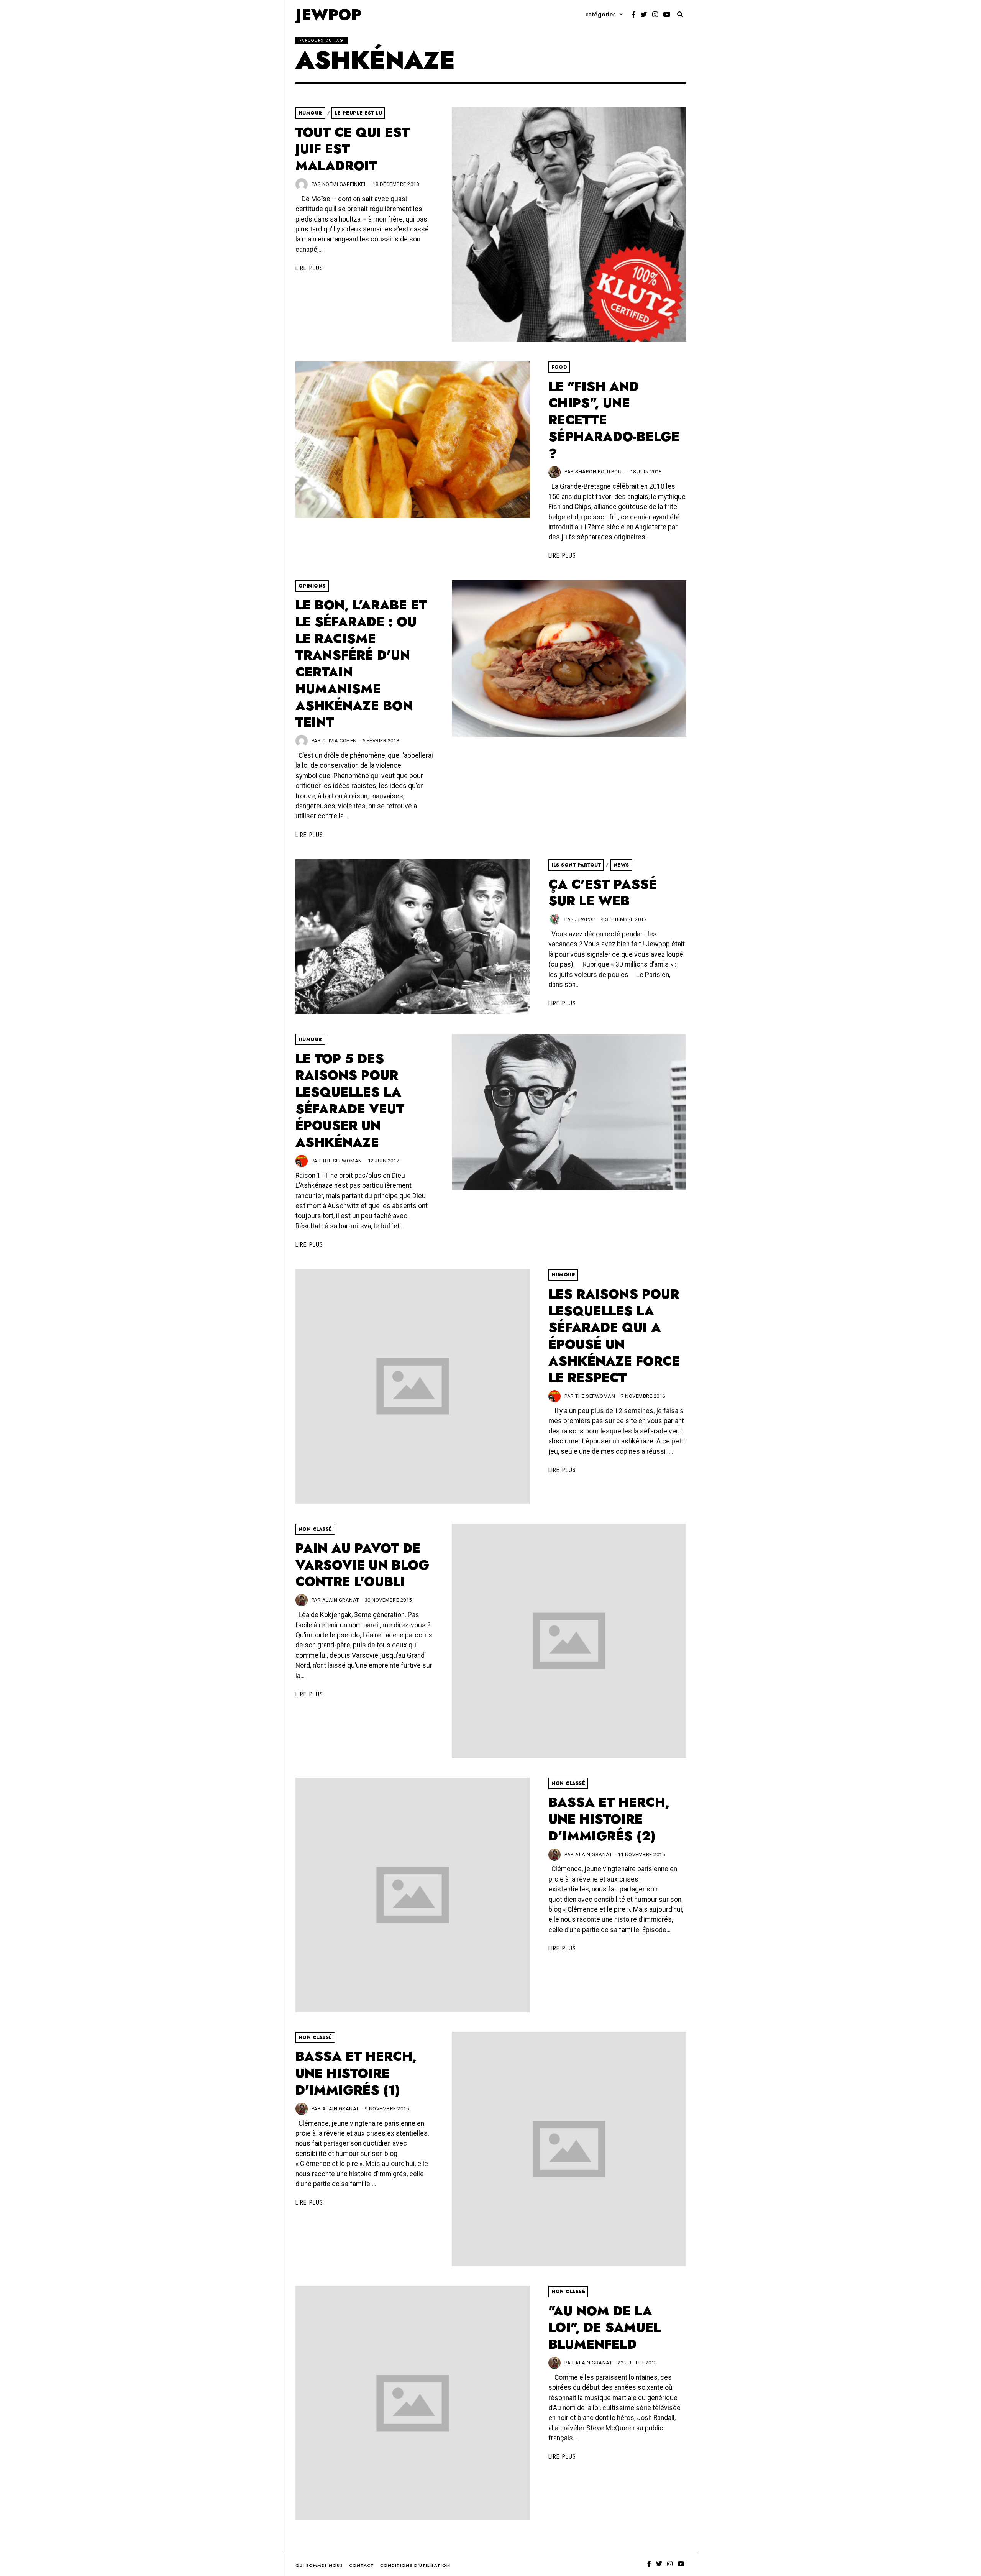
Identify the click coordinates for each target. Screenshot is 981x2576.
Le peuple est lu (358, 113)
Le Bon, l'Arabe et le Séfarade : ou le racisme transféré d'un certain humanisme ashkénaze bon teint (361, 664)
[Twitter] (644, 15)
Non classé (315, 1529)
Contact (362, 2565)
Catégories (600, 14)
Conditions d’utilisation (415, 2565)
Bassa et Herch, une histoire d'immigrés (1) (356, 2073)
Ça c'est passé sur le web (603, 893)
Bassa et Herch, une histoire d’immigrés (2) (609, 1819)
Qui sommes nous (319, 2565)
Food (559, 367)
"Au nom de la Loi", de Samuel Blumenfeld (605, 2328)
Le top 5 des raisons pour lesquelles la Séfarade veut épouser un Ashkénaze (350, 1101)
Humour (310, 113)
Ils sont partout (576, 865)
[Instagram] (655, 15)
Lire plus (309, 268)
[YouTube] (667, 15)
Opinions (312, 586)
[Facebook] (634, 15)
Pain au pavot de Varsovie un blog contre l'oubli (362, 1565)
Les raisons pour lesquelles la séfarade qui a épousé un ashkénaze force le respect (614, 1336)
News (621, 865)
